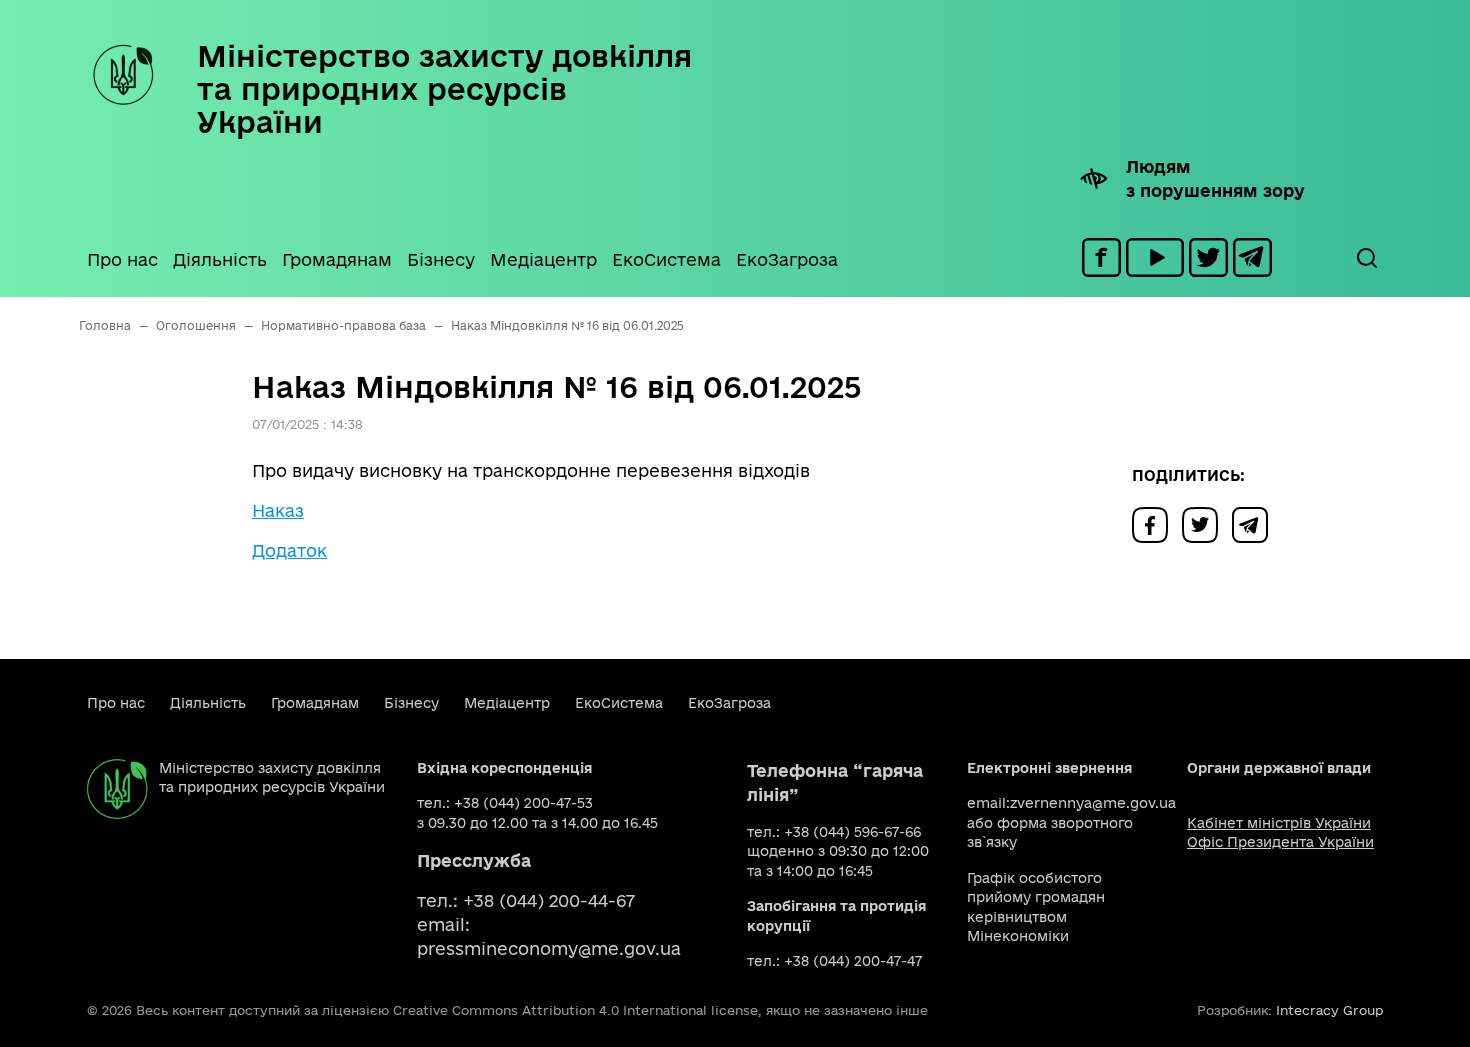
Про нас (122, 259)
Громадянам (337, 259)
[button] (1366, 258)
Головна (105, 325)
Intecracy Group (1329, 1010)
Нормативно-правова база (343, 325)
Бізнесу (441, 259)
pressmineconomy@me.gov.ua (549, 948)
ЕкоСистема (666, 259)
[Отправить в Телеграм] (1255, 523)
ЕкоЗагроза (787, 259)
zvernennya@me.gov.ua (1093, 803)
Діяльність (220, 259)
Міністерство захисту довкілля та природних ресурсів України (444, 88)
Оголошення (196, 325)
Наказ (278, 510)
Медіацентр (543, 259)
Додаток (289, 550)
